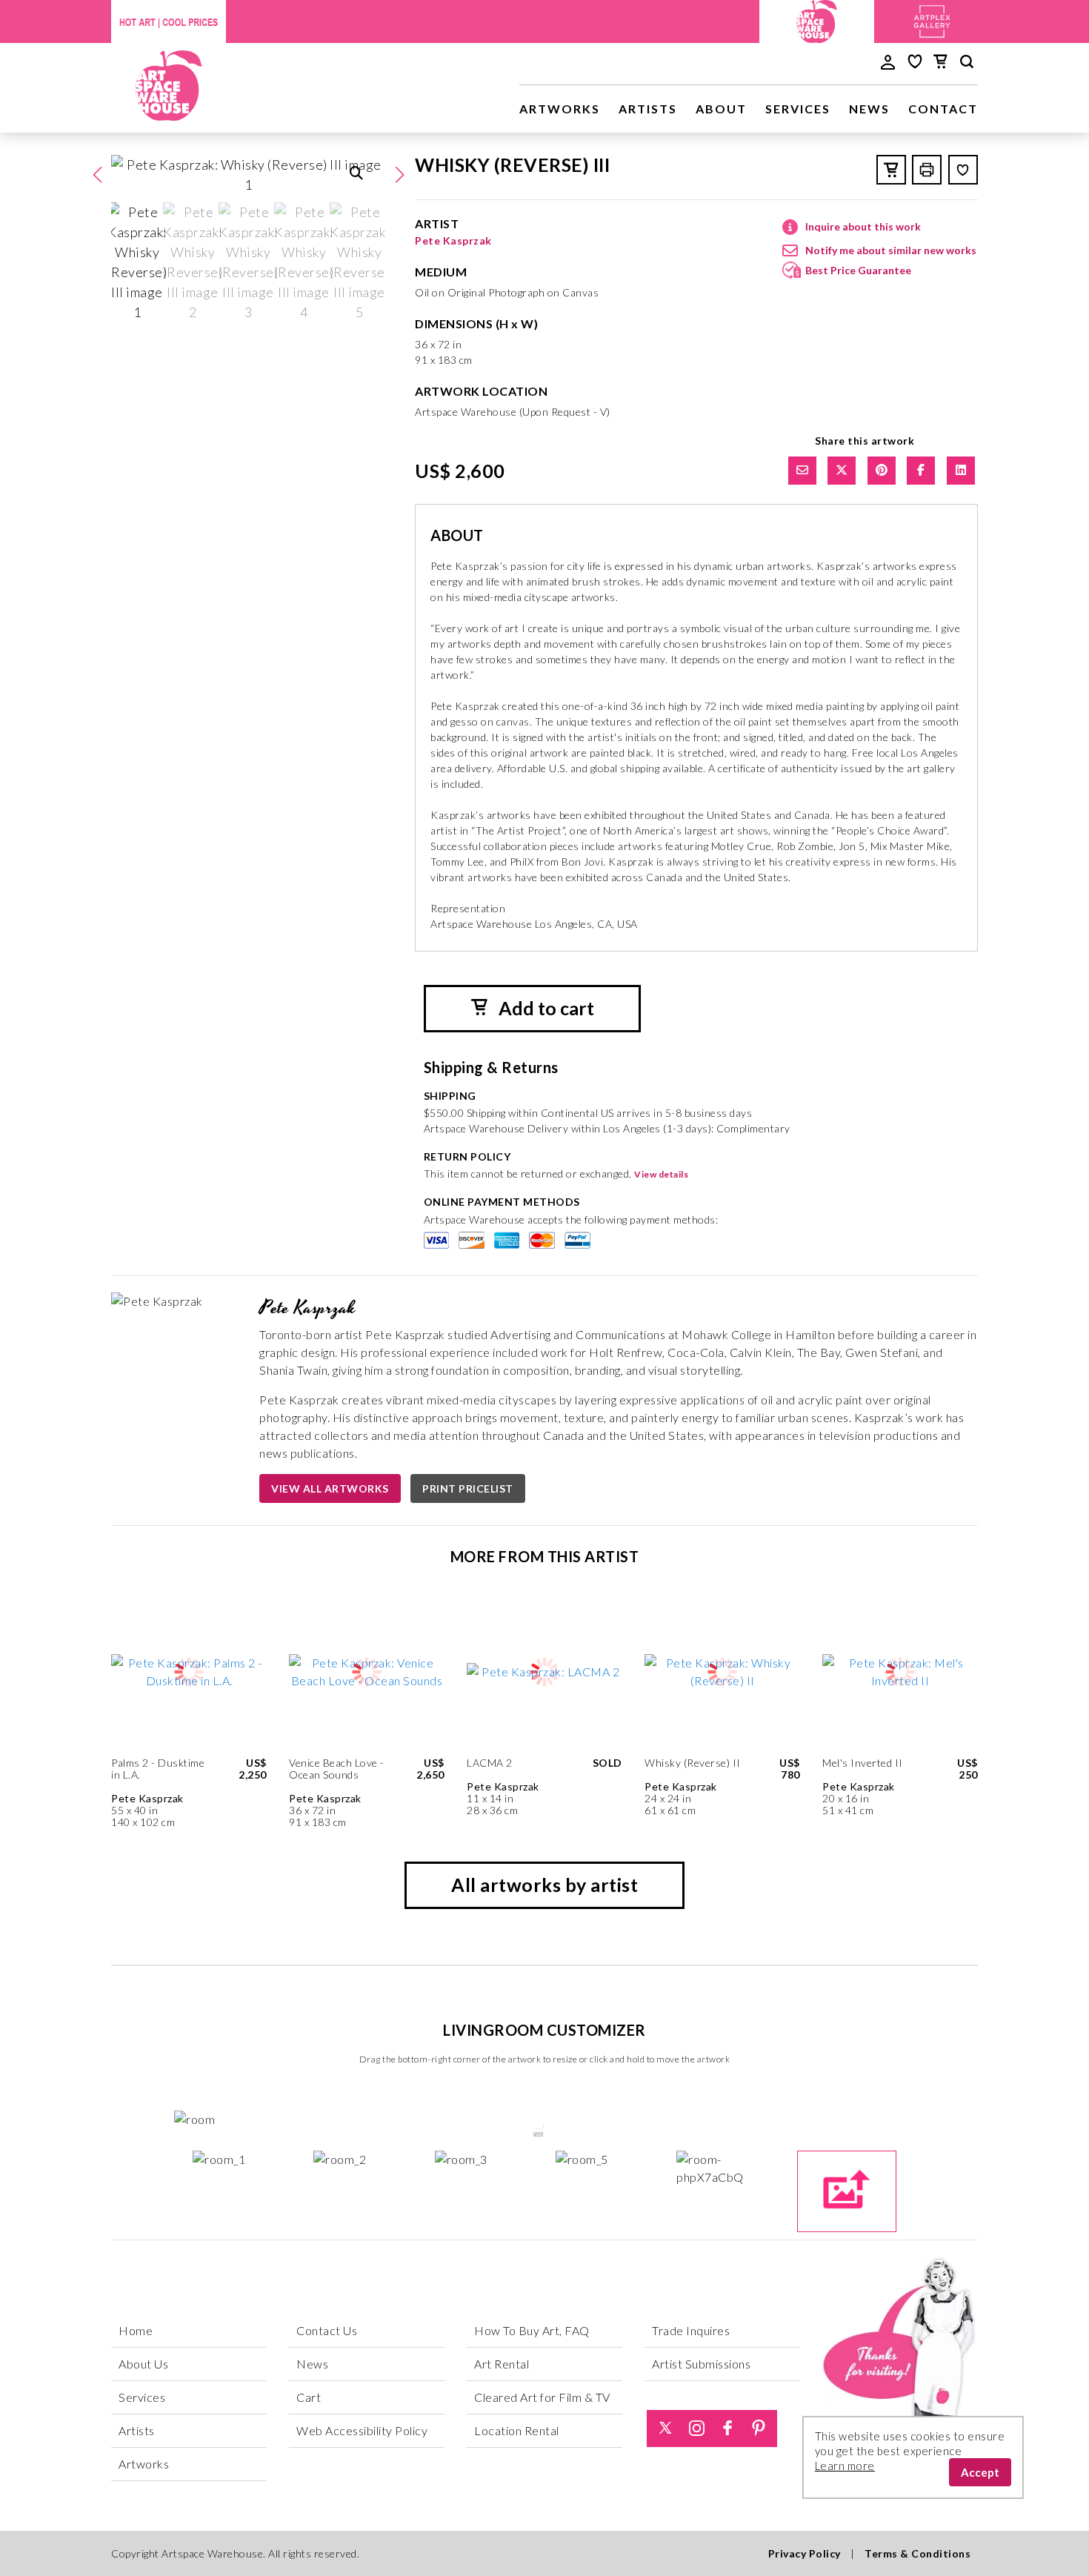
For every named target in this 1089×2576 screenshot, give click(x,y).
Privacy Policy (805, 2553)
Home (136, 2330)
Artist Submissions (701, 2364)
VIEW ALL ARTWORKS (330, 1488)
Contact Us (327, 2330)
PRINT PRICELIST (468, 1488)
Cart (309, 2397)
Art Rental (502, 2364)
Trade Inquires (691, 2330)
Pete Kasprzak (453, 240)
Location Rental (517, 2430)
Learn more (845, 2466)
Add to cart (544, 1008)
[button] (399, 175)
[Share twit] (842, 471)
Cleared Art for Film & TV (542, 2397)
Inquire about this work (863, 226)
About (721, 109)
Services (798, 109)
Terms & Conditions (918, 2553)
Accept (980, 2472)
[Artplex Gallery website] (932, 20)
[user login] (888, 61)
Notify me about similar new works (891, 250)
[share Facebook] (921, 471)
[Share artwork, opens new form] (802, 471)
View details (661, 1174)
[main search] (967, 64)
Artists (648, 109)
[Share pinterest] (882, 471)
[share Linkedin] (961, 471)
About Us (143, 2364)
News (869, 109)
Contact (943, 109)
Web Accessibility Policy (362, 2430)
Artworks (560, 109)
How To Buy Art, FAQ (532, 2330)
